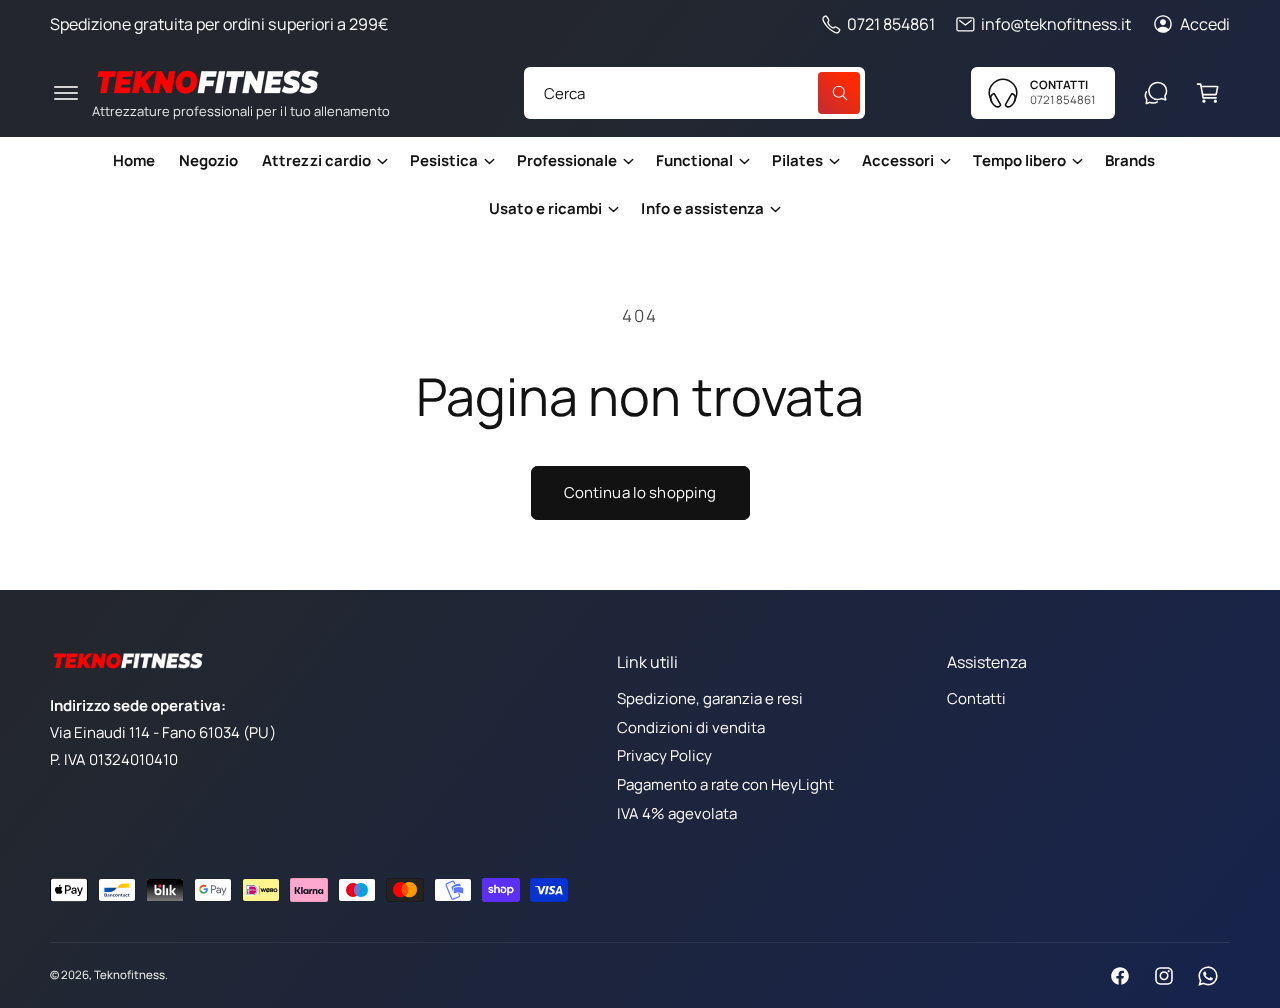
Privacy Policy (664, 755)
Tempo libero (1019, 160)
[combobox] (694, 93)
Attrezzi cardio (316, 160)
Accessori (898, 160)
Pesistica (444, 160)
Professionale (567, 160)
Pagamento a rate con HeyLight (725, 784)
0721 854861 (891, 24)
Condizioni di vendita (691, 727)
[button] (66, 93)
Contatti (976, 698)
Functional (694, 160)
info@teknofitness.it (1056, 24)
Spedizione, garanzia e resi (710, 698)
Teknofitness (129, 974)
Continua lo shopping (640, 492)
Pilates (797, 160)
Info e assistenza (702, 208)
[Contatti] (1156, 93)
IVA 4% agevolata (677, 813)
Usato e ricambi (545, 208)
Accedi (1205, 24)
